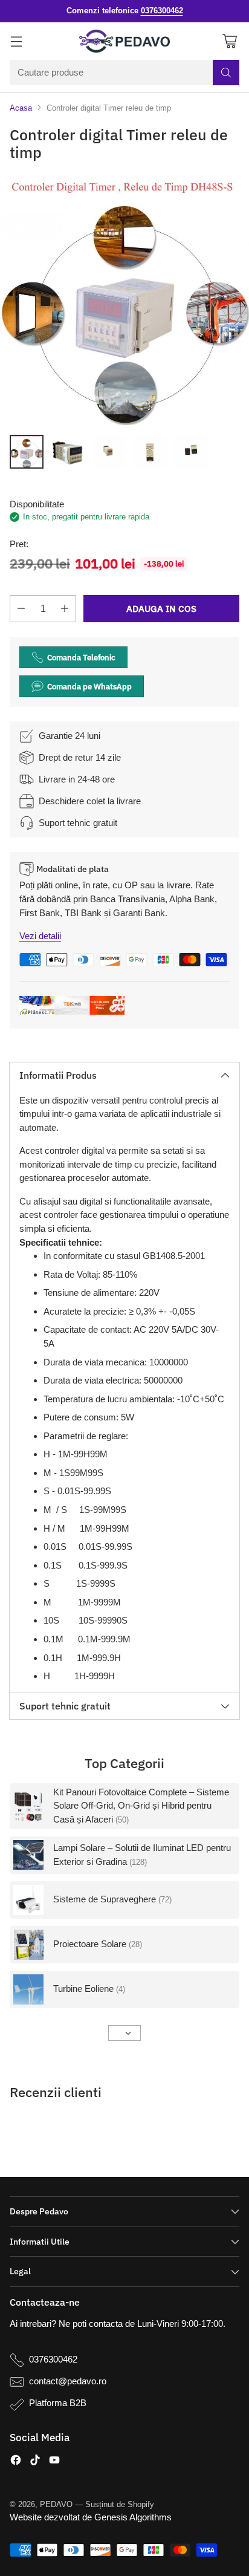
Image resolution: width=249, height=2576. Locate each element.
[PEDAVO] (124, 41)
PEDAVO (56, 2504)
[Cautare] (226, 73)
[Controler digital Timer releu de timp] (124, 301)
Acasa (21, 108)
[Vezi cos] (229, 41)
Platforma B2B (58, 2403)
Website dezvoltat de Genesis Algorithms (91, 2517)
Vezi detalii (40, 936)
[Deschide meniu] (16, 41)
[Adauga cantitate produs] (65, 609)
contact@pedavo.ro (68, 2381)
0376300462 (53, 2359)
